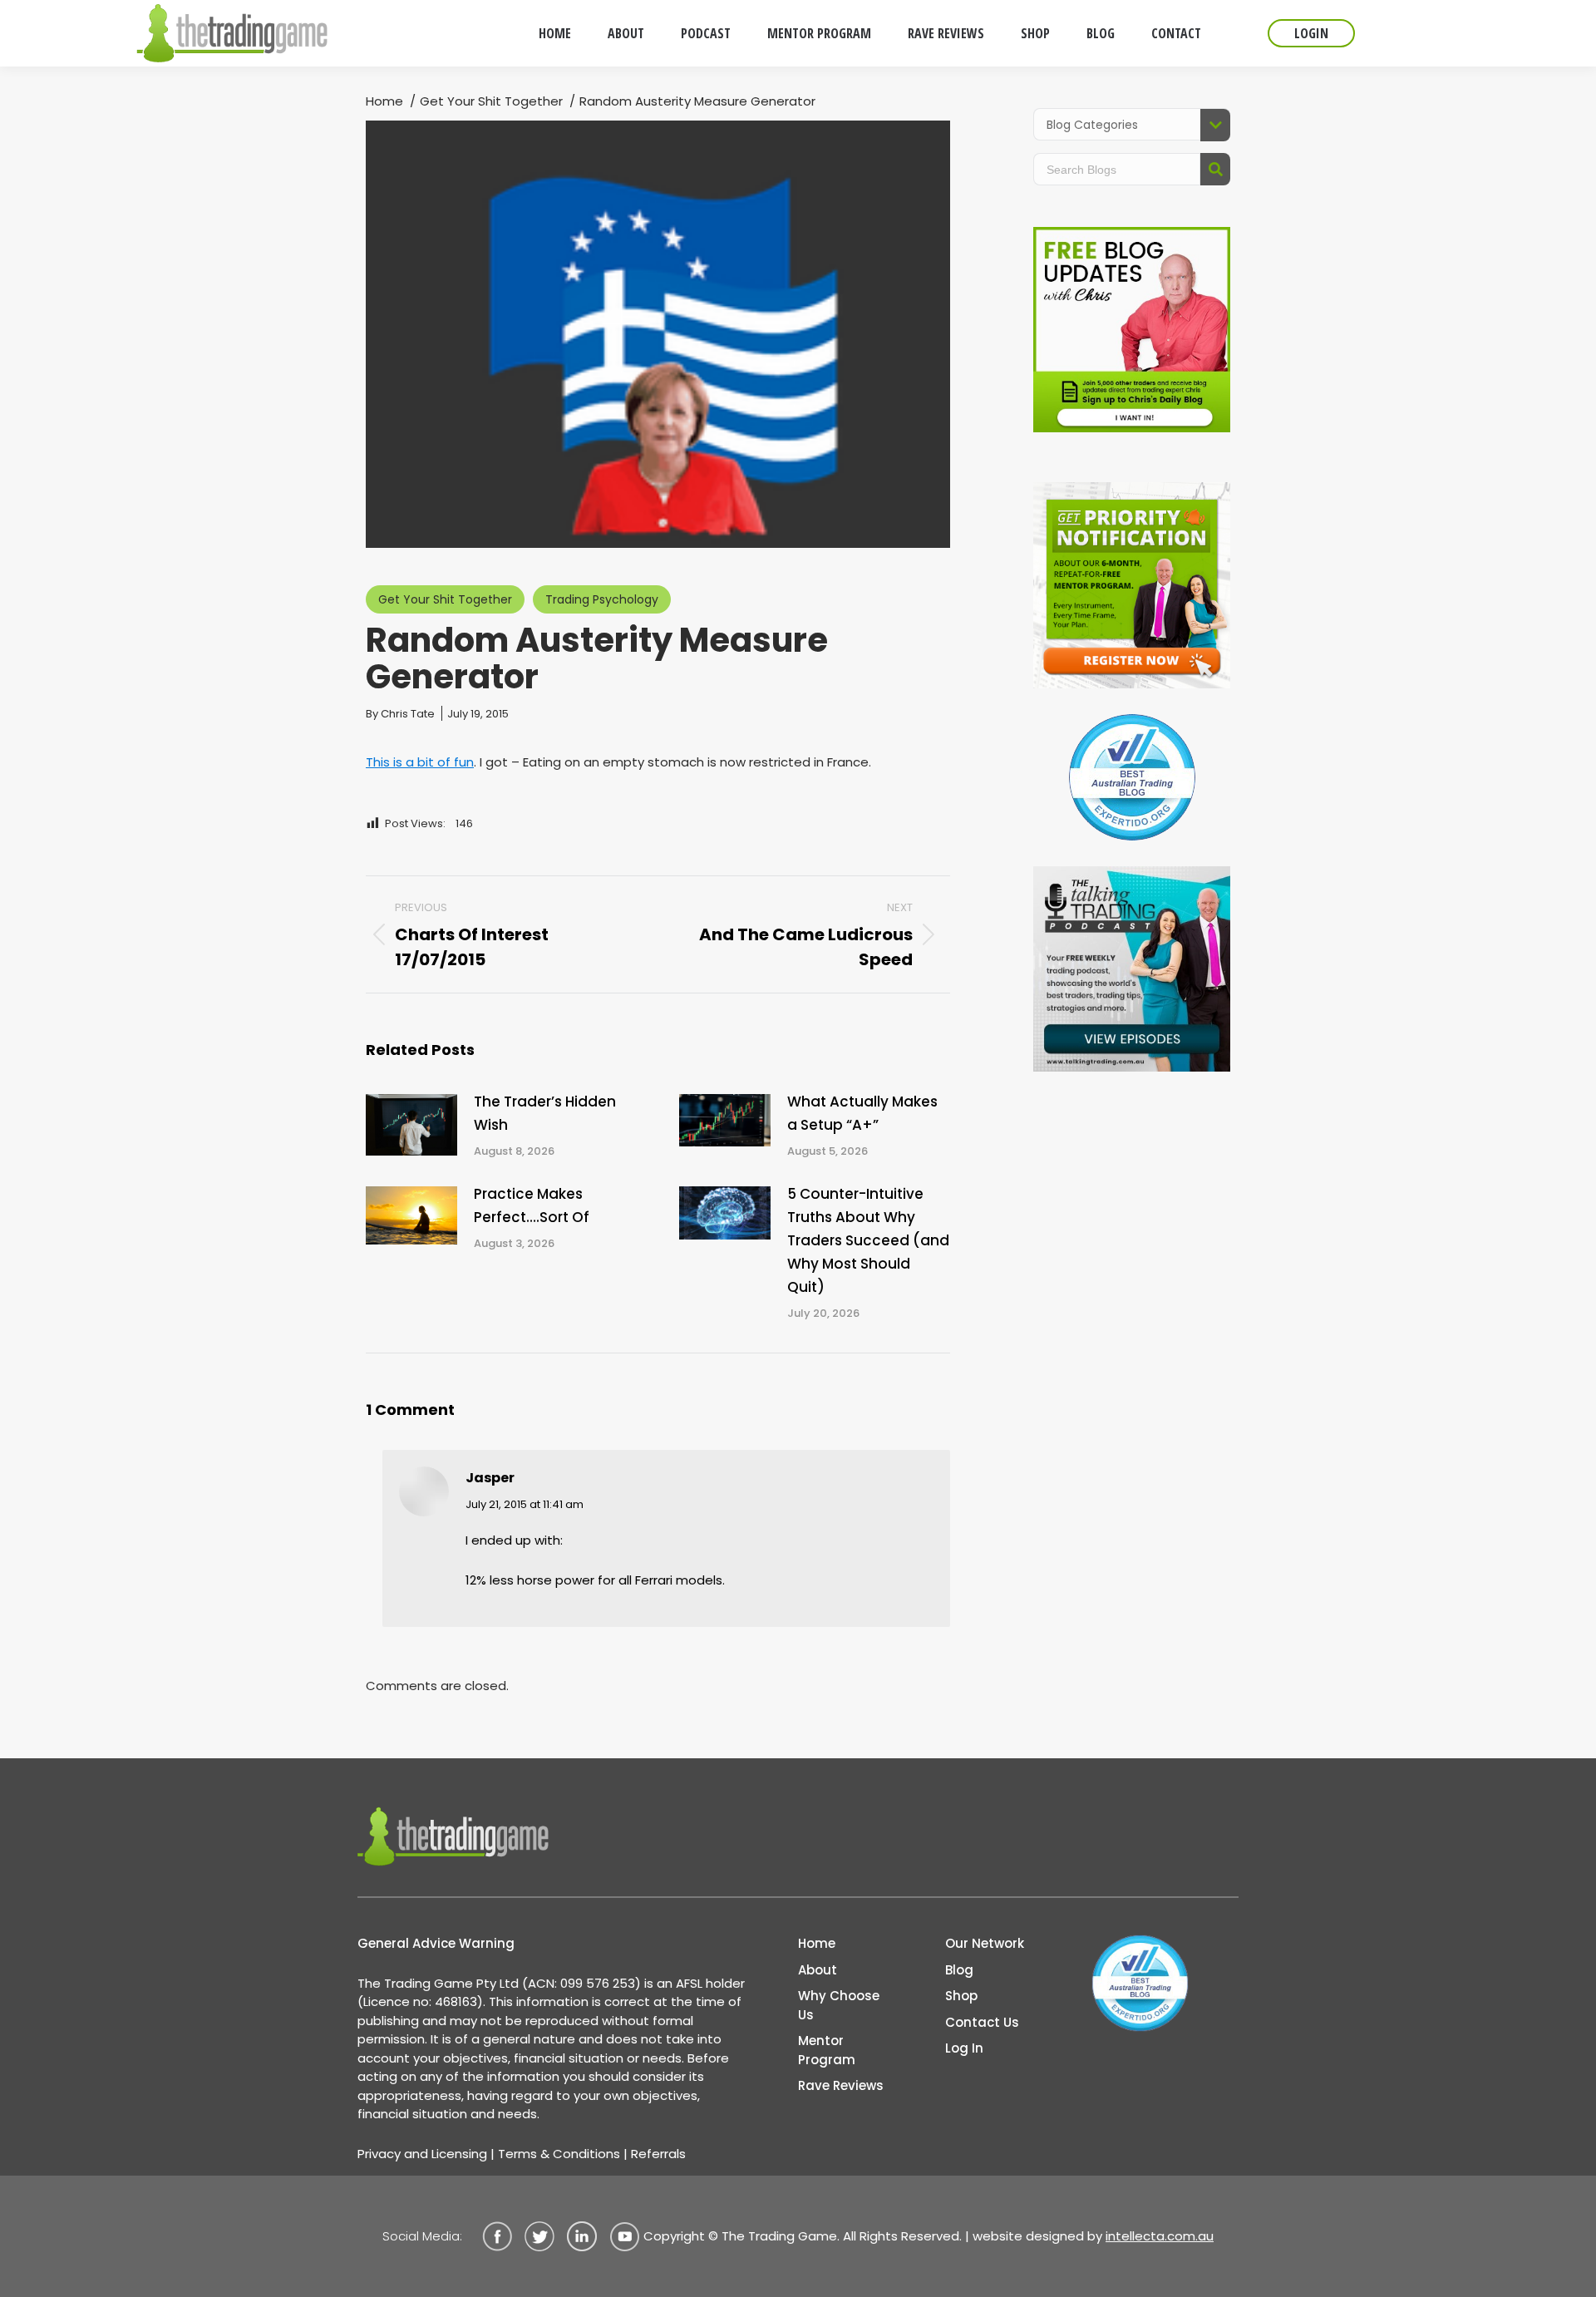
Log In (964, 2048)
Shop (961, 1996)
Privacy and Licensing (422, 2154)
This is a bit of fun (420, 762)
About (818, 1970)
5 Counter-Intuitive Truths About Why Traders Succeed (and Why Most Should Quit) (868, 1240)
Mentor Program (827, 2050)
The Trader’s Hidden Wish (545, 1113)
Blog (959, 1970)
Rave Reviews (841, 2085)
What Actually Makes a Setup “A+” (862, 1113)
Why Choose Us (839, 2005)
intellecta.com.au (1160, 2236)
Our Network (985, 1943)
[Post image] (411, 1124)
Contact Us (982, 2022)
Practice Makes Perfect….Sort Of (532, 1205)
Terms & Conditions (559, 2154)
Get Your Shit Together (445, 599)
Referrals (658, 2154)
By (400, 714)
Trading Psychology (602, 599)
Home (817, 1943)
